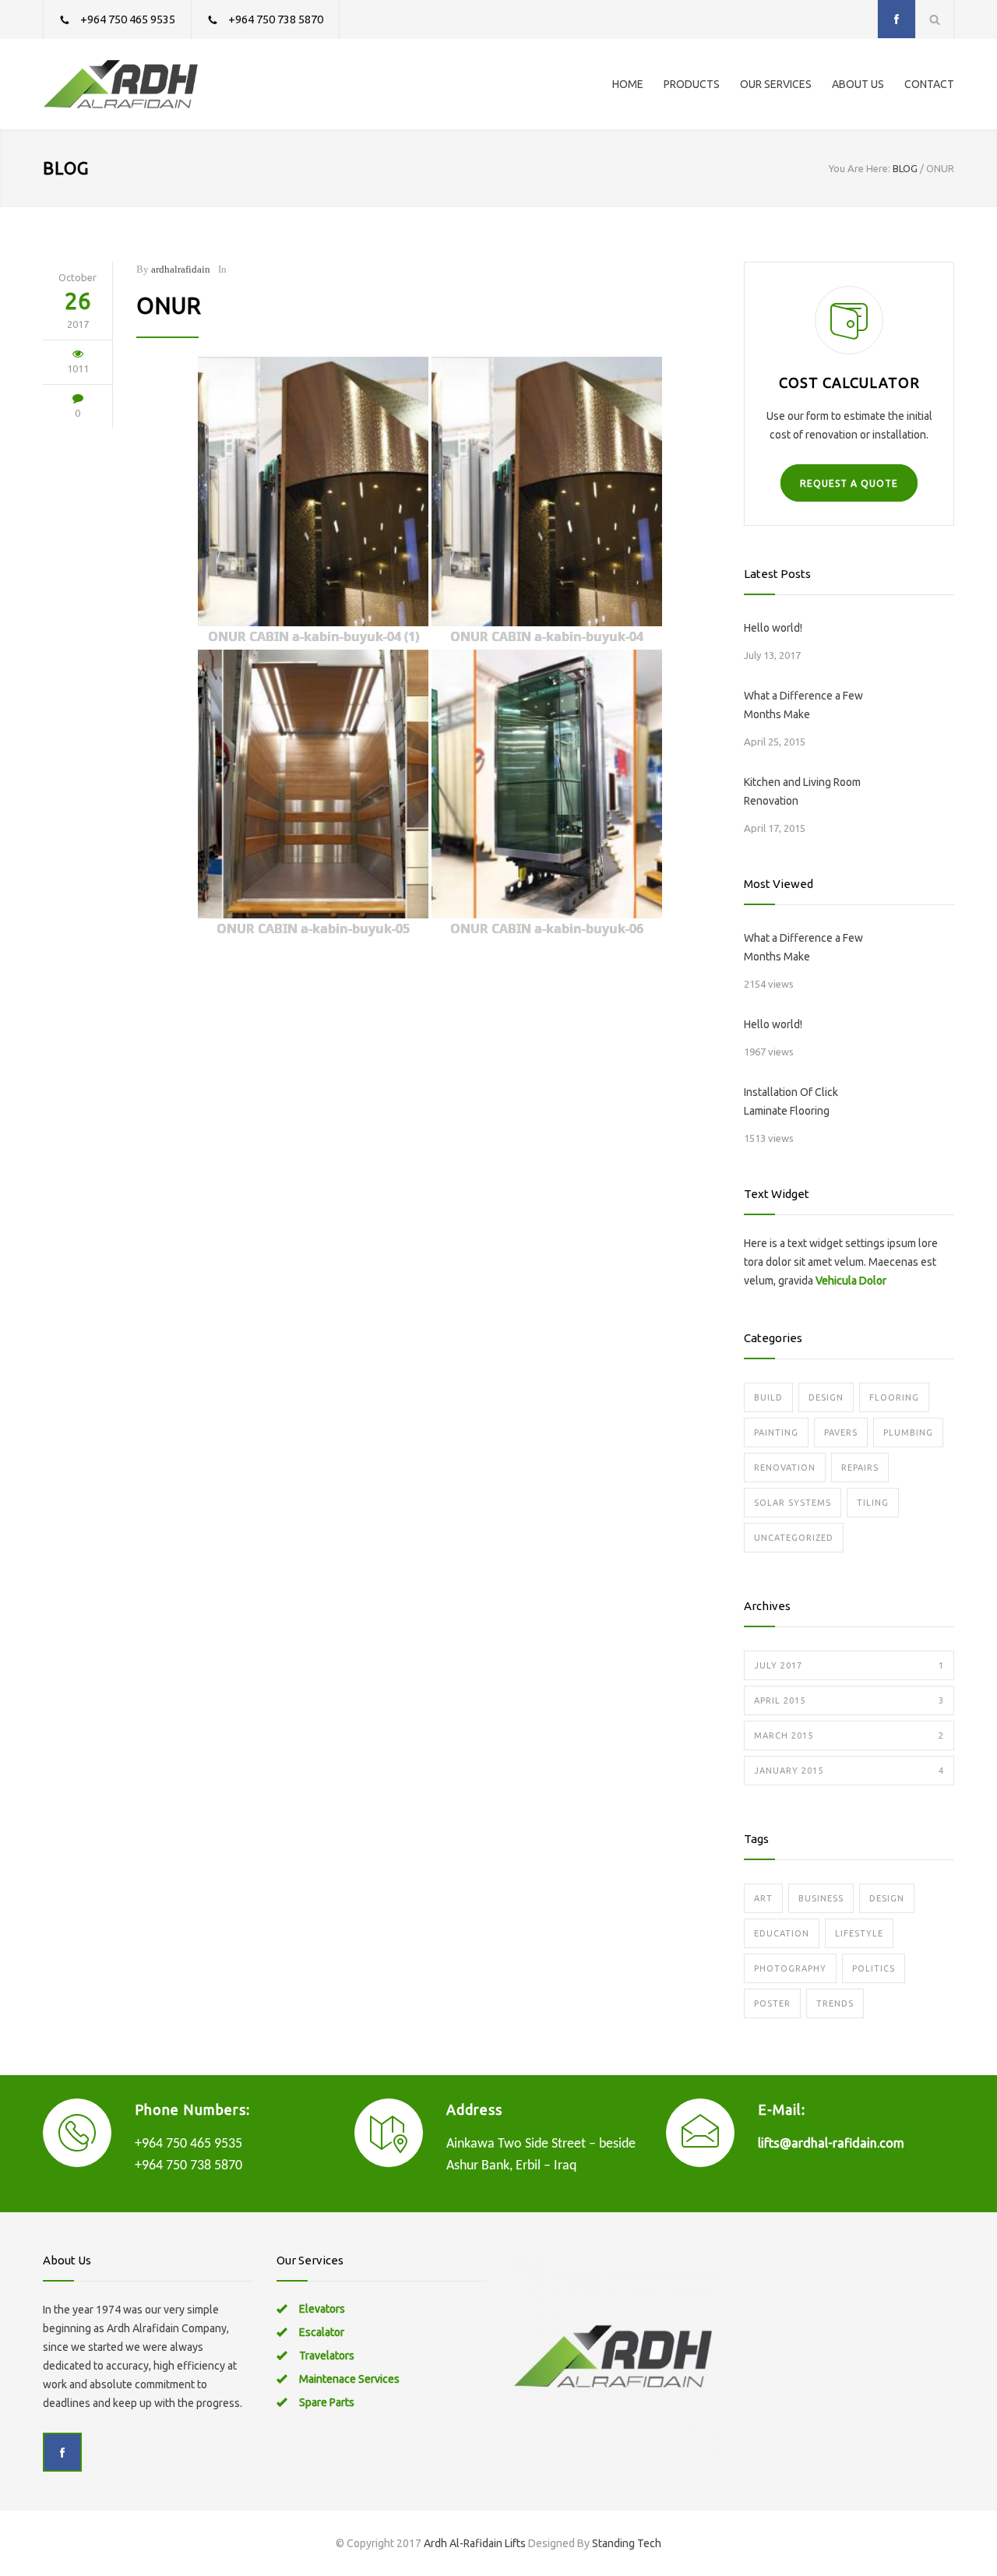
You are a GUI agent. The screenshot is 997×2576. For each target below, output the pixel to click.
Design (826, 1397)
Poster (772, 2003)
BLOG (66, 168)
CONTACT (929, 84)
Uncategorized (794, 1538)
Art (763, 1898)
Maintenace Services (349, 2379)
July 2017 (849, 1665)
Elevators (322, 2309)
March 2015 (849, 1736)
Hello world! (773, 628)
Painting (776, 1432)
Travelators (327, 2356)
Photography (790, 1968)
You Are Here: (860, 168)
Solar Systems (793, 1503)
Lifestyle (859, 1933)
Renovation (785, 1468)
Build (768, 1397)
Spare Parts (327, 2402)
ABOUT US (858, 84)
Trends (835, 2003)
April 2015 (849, 1700)
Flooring (894, 1397)
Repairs (860, 1468)
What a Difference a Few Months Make (803, 705)
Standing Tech (627, 2543)
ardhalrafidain (181, 269)
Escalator (322, 2332)
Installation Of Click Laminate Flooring (791, 1101)
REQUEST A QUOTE (849, 483)
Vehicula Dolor (851, 1281)
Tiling (873, 1503)
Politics (874, 1968)
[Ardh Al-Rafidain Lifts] (187, 84)
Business (821, 1898)
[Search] (935, 19)
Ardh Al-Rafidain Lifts (475, 2543)
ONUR (169, 305)
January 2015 (849, 1771)
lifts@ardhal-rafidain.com (831, 2143)
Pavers (841, 1432)
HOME (628, 84)
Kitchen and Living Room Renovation (802, 791)
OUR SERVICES (776, 84)
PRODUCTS (692, 84)
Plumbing (908, 1432)
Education (782, 1933)
